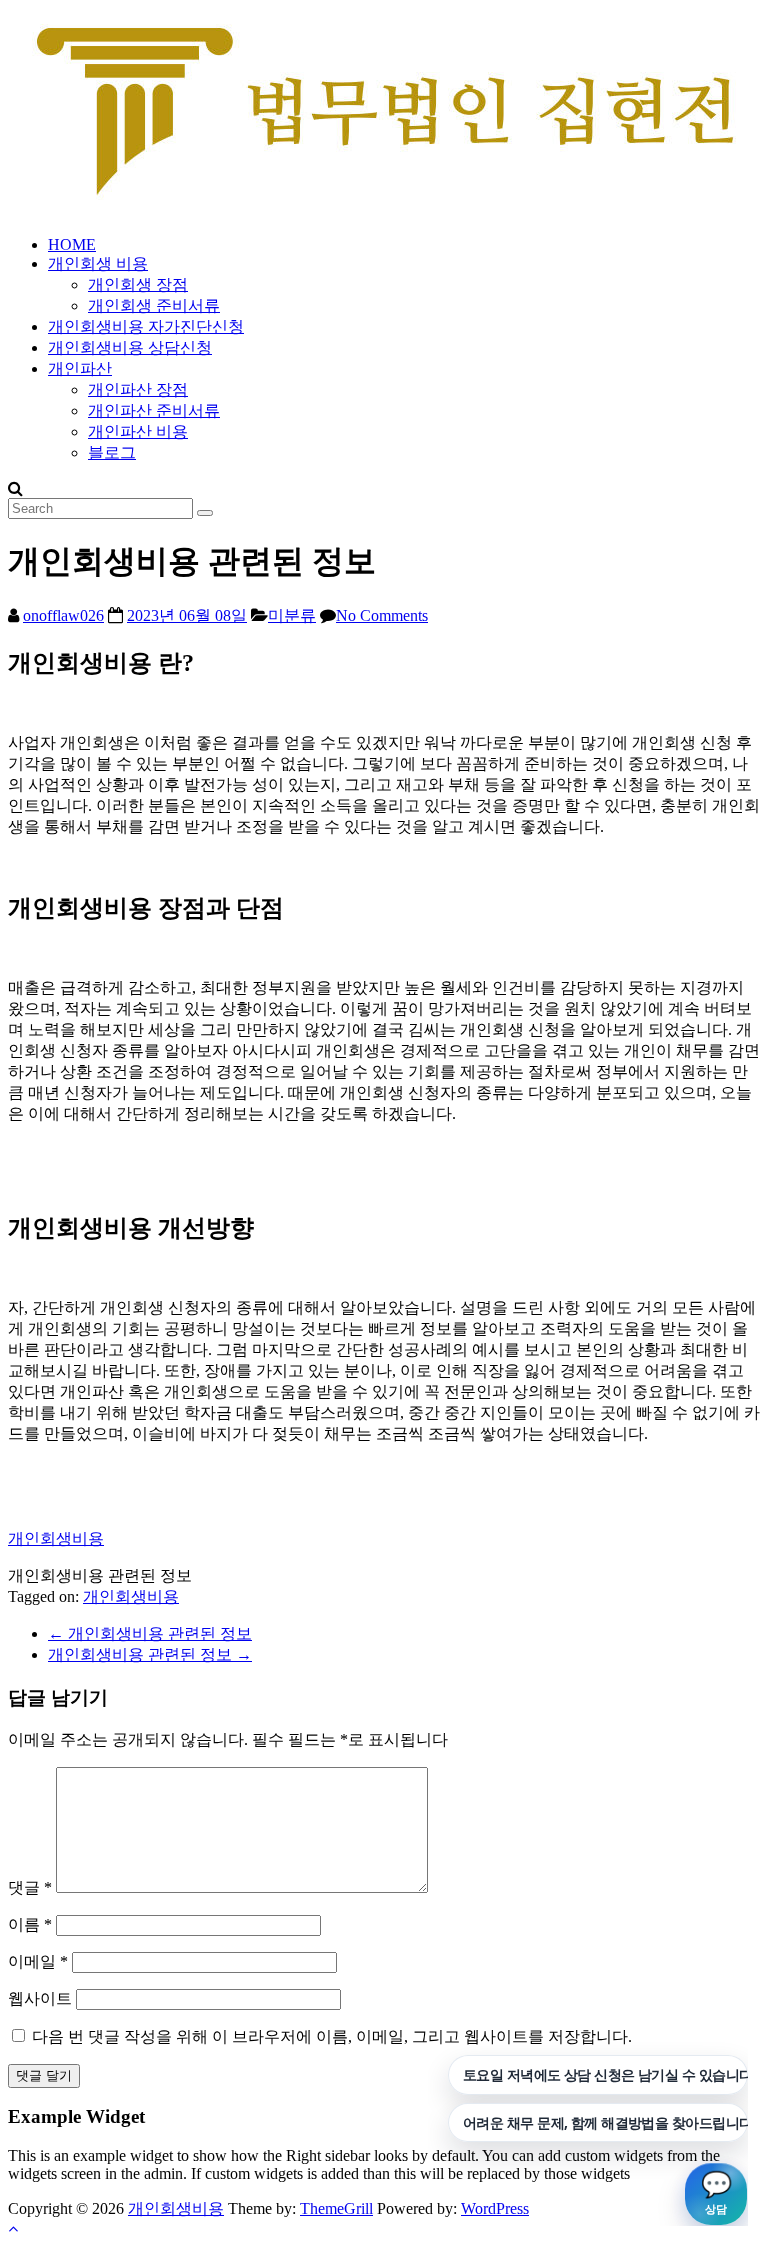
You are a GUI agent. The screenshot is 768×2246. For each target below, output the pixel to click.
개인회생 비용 (98, 263)
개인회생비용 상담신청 (130, 347)
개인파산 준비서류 (154, 410)
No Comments (382, 615)
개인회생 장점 (138, 284)
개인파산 (80, 368)
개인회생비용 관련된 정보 (150, 1633)
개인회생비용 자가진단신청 (146, 326)
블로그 (112, 452)
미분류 (292, 615)
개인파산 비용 (138, 431)
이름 (30, 1924)
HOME (72, 244)
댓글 (30, 1887)
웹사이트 (40, 1998)
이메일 (38, 1961)
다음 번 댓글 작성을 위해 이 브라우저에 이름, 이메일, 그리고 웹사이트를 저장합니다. (332, 2036)
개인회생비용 (56, 1538)
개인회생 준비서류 (154, 305)
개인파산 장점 (138, 389)
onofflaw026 (63, 615)
